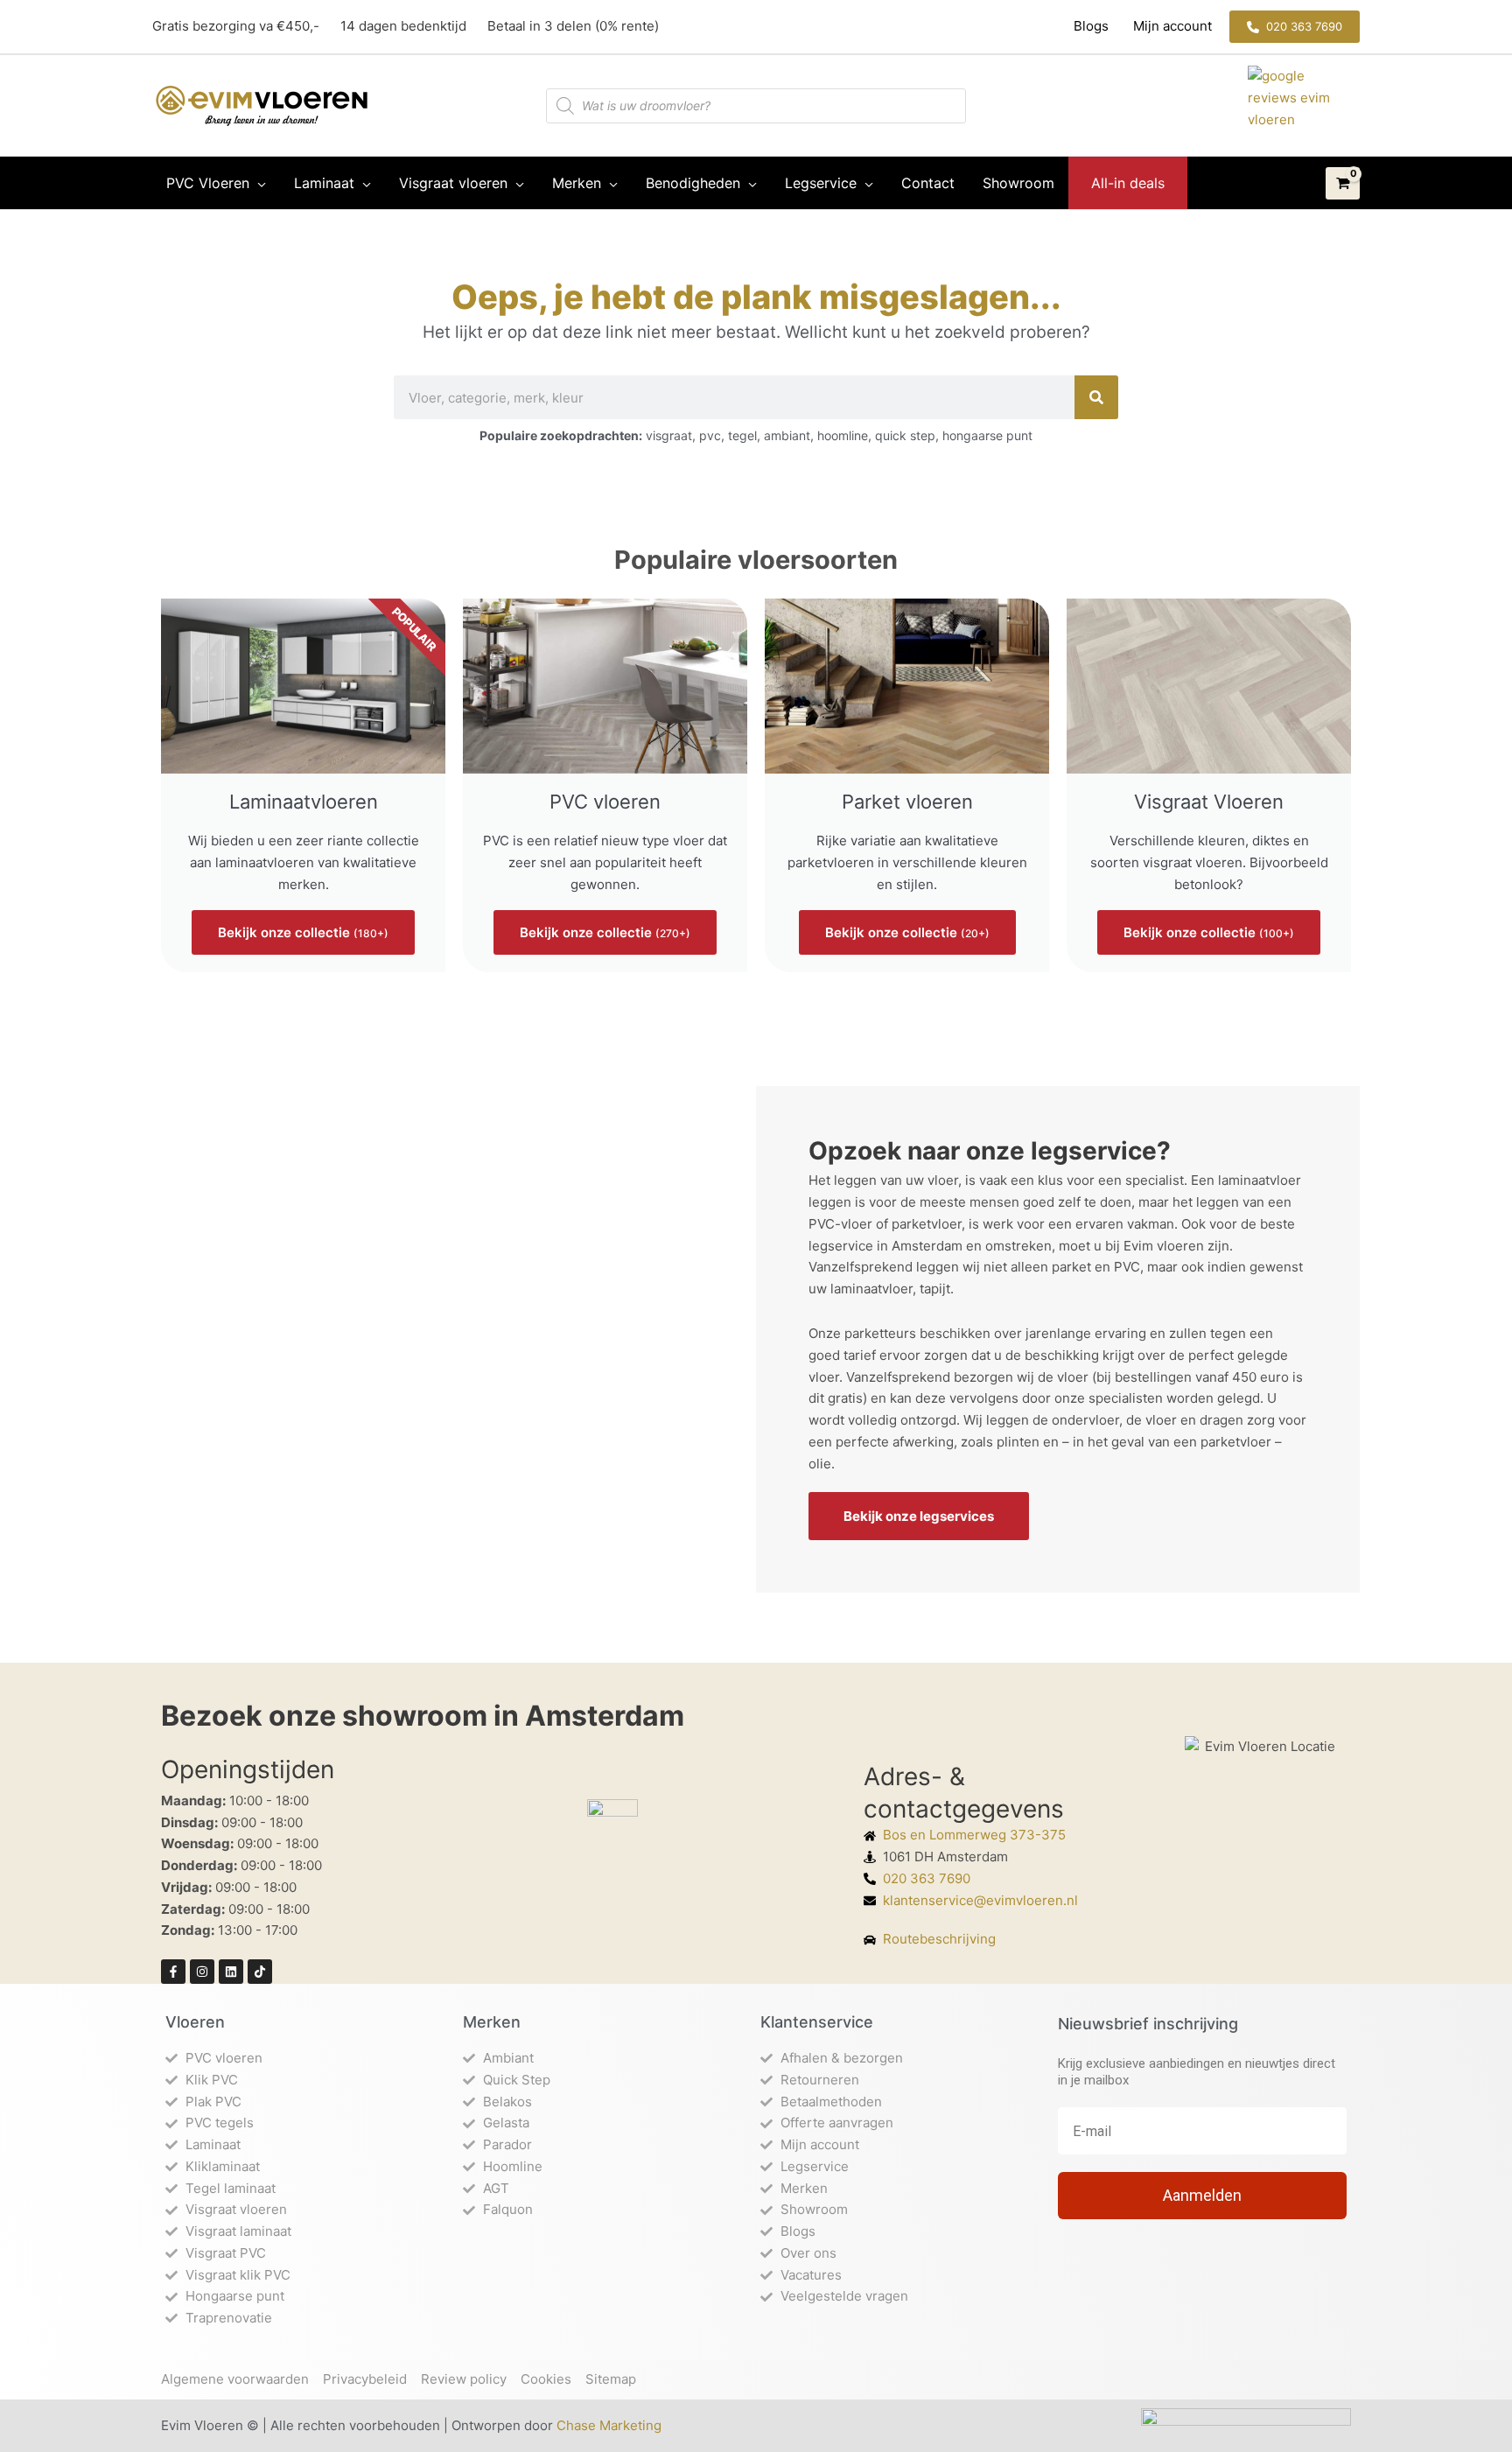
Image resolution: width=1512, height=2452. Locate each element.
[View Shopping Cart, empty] (1343, 184)
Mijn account (1171, 26)
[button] (1295, 27)
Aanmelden (1202, 2195)
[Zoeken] (1096, 397)
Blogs (1093, 26)
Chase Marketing (609, 2425)
